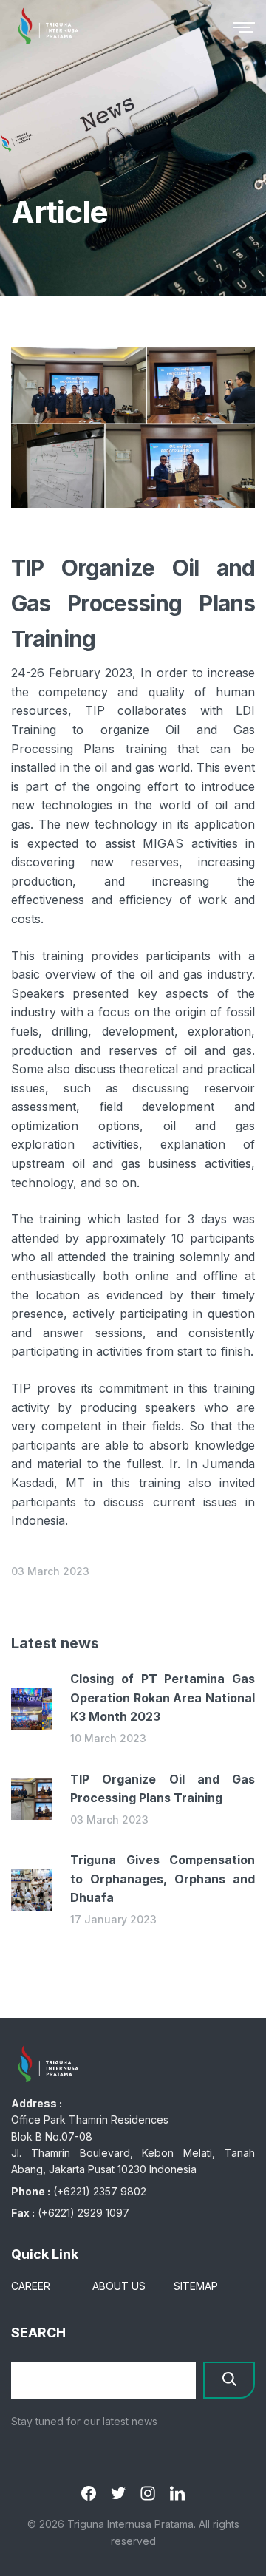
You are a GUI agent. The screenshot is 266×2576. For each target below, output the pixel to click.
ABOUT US (119, 2286)
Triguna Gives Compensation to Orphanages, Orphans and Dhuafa (163, 1879)
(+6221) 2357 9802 (100, 2191)
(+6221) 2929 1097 (83, 2213)
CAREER (31, 2286)
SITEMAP (196, 2286)
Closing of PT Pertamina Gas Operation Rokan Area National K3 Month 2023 (163, 1697)
